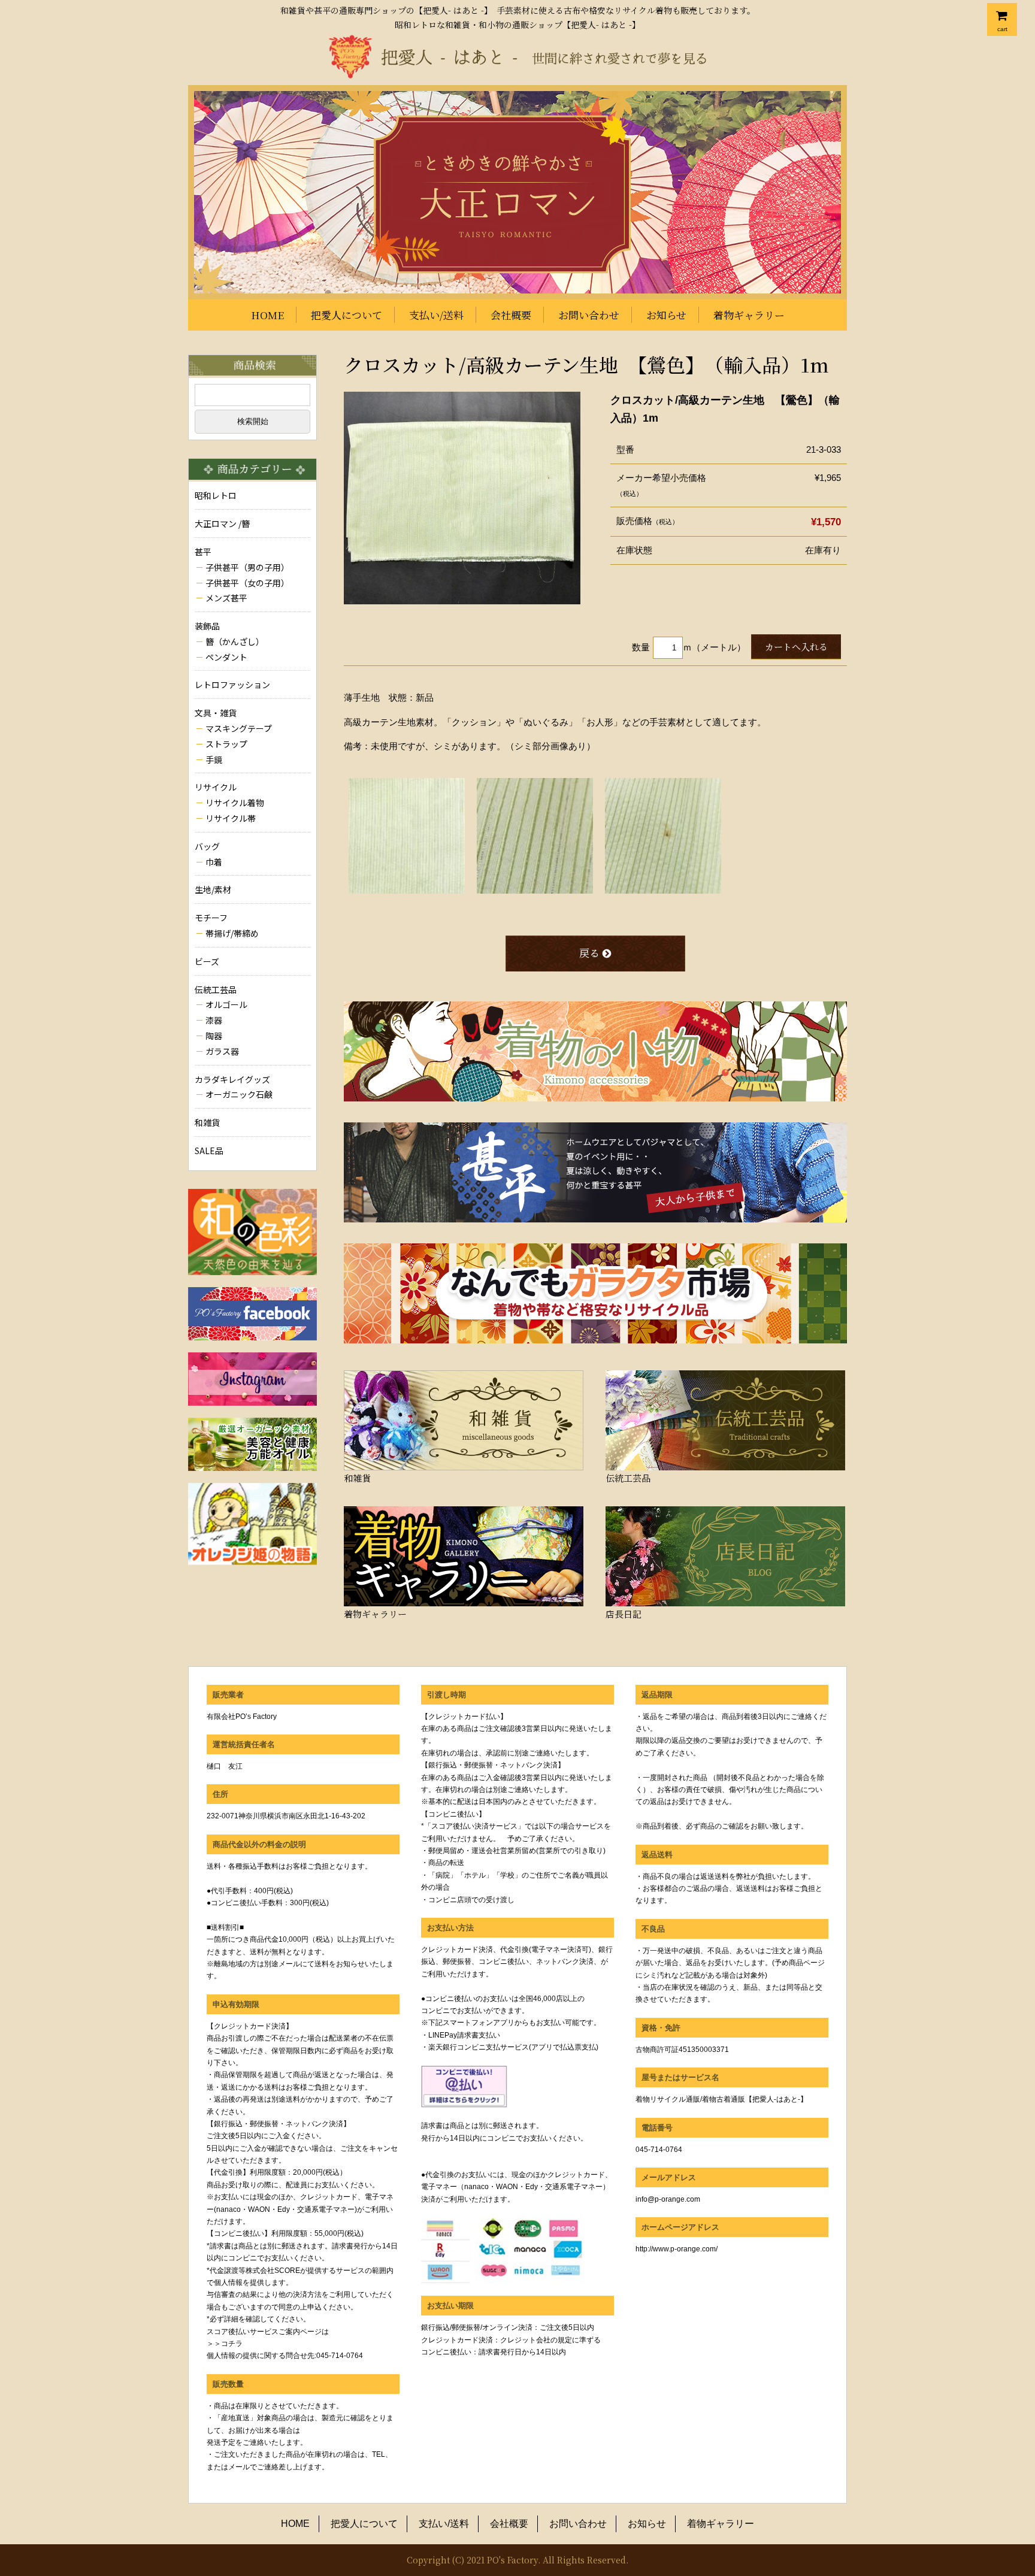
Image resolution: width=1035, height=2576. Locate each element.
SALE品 (209, 1151)
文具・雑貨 (216, 713)
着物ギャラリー (749, 315)
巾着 (214, 862)
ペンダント (226, 657)
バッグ (207, 846)
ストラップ (226, 744)
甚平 (203, 552)
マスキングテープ (239, 728)
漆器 (214, 1020)
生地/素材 (213, 889)
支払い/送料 (436, 315)
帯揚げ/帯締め (232, 933)
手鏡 (214, 759)
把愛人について (346, 315)
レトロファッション (232, 685)
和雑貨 (207, 1122)
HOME (267, 315)
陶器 (214, 1036)
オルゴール (226, 1004)
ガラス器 (222, 1051)
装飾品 (207, 626)
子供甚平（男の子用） (247, 567)
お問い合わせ (589, 315)
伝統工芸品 (216, 989)
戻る (589, 953)
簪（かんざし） (235, 641)
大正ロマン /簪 (222, 523)
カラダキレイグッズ (232, 1079)
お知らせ (666, 315)
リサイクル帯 (231, 818)
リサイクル (216, 787)
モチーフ (211, 918)
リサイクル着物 (235, 803)
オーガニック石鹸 (239, 1094)
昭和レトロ (216, 495)
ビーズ (207, 961)
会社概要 (511, 315)
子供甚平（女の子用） (247, 583)
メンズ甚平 (226, 598)
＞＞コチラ (225, 2344)
